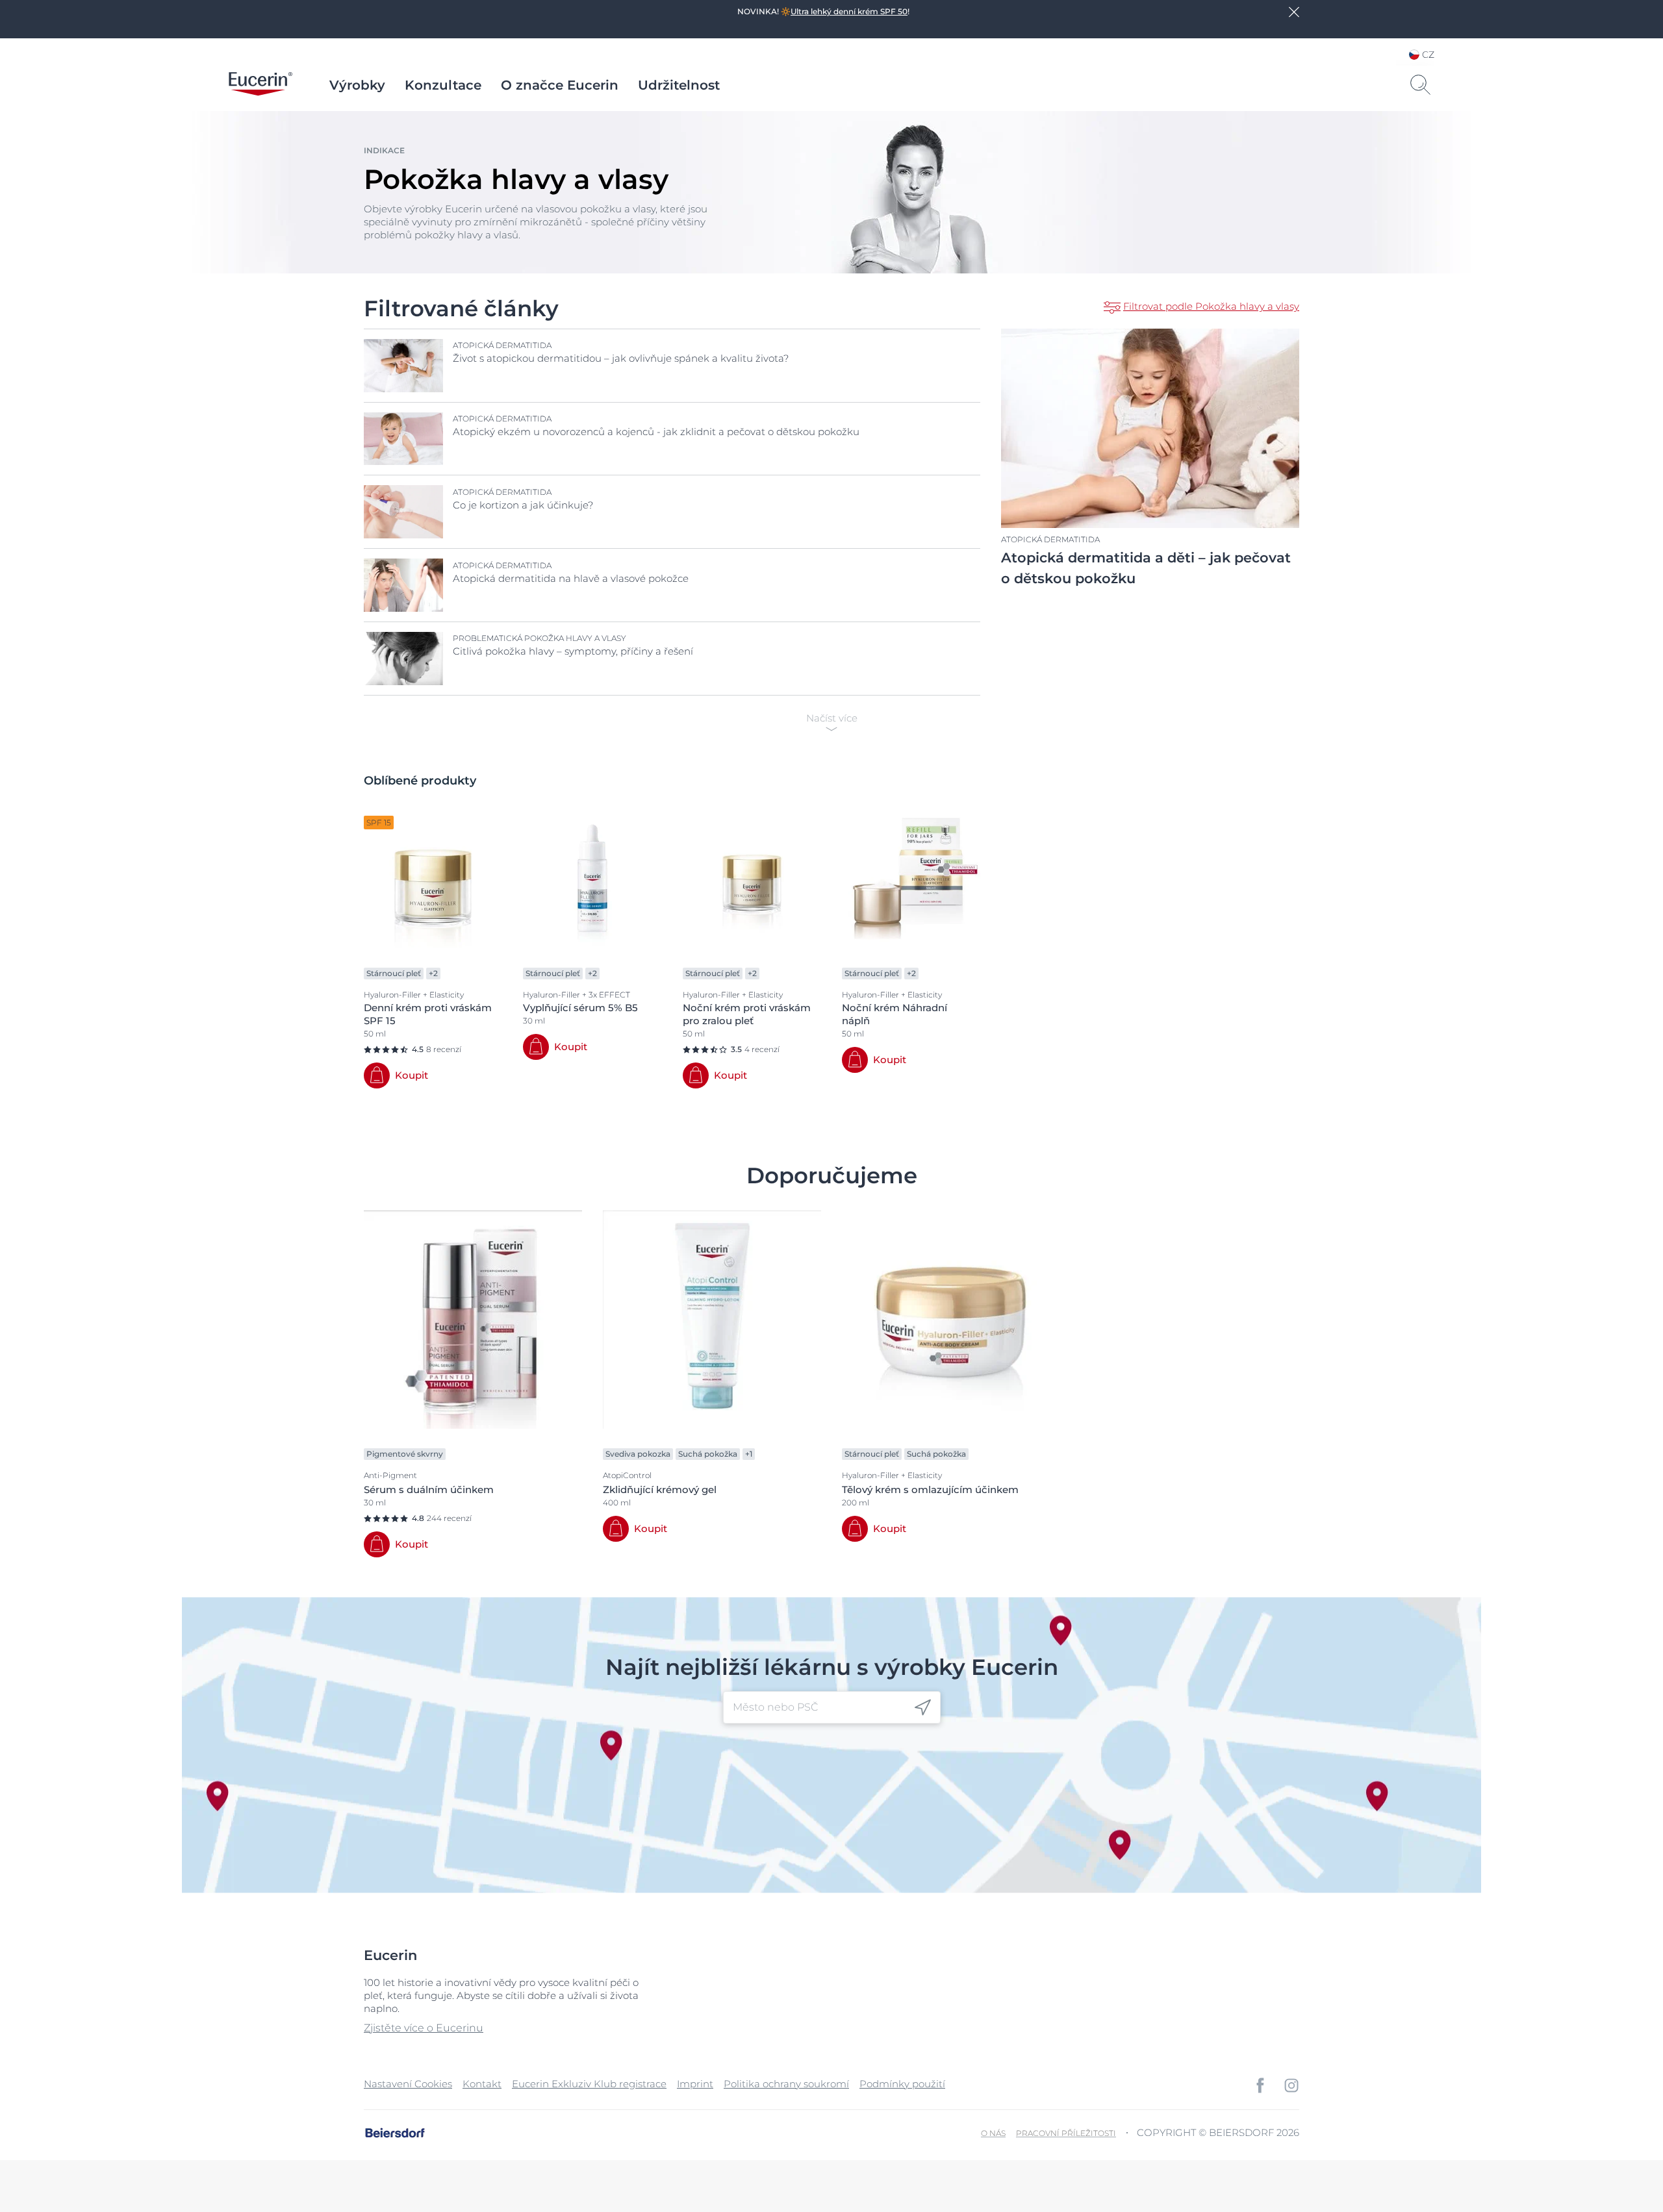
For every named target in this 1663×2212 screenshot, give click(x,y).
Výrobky (357, 85)
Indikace (384, 150)
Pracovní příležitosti (1066, 2133)
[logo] (260, 85)
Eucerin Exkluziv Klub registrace (589, 2084)
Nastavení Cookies (408, 2084)
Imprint (695, 2084)
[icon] (923, 1707)
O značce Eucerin (560, 85)
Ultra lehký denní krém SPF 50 (849, 11)
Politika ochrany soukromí (786, 2084)
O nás (993, 2133)
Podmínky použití (902, 2084)
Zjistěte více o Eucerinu (424, 2028)
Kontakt (482, 2084)
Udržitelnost (679, 85)
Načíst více (832, 718)
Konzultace (443, 85)
